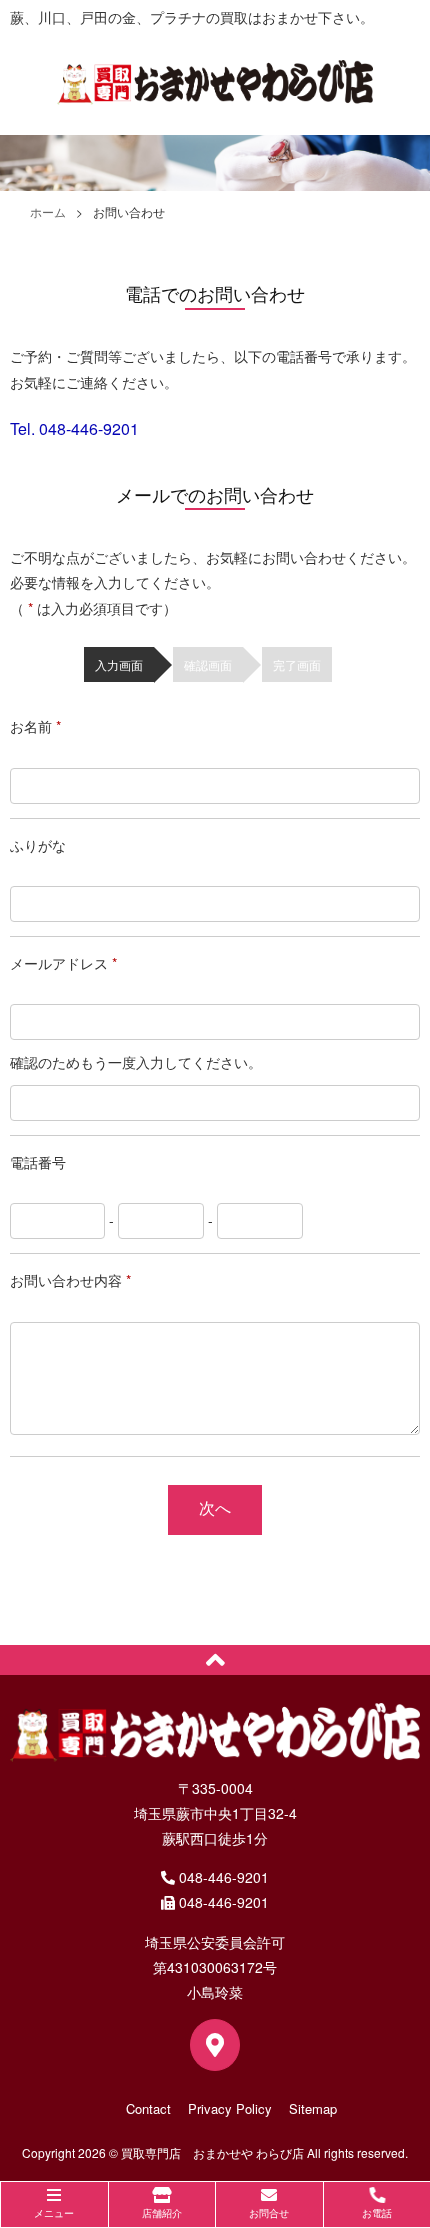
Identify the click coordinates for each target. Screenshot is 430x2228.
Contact (148, 2108)
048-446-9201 (222, 1877)
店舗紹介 (162, 2213)
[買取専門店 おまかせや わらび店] (215, 98)
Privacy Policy (230, 2108)
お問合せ (269, 2213)
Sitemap (313, 2108)
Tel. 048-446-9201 (74, 428)
